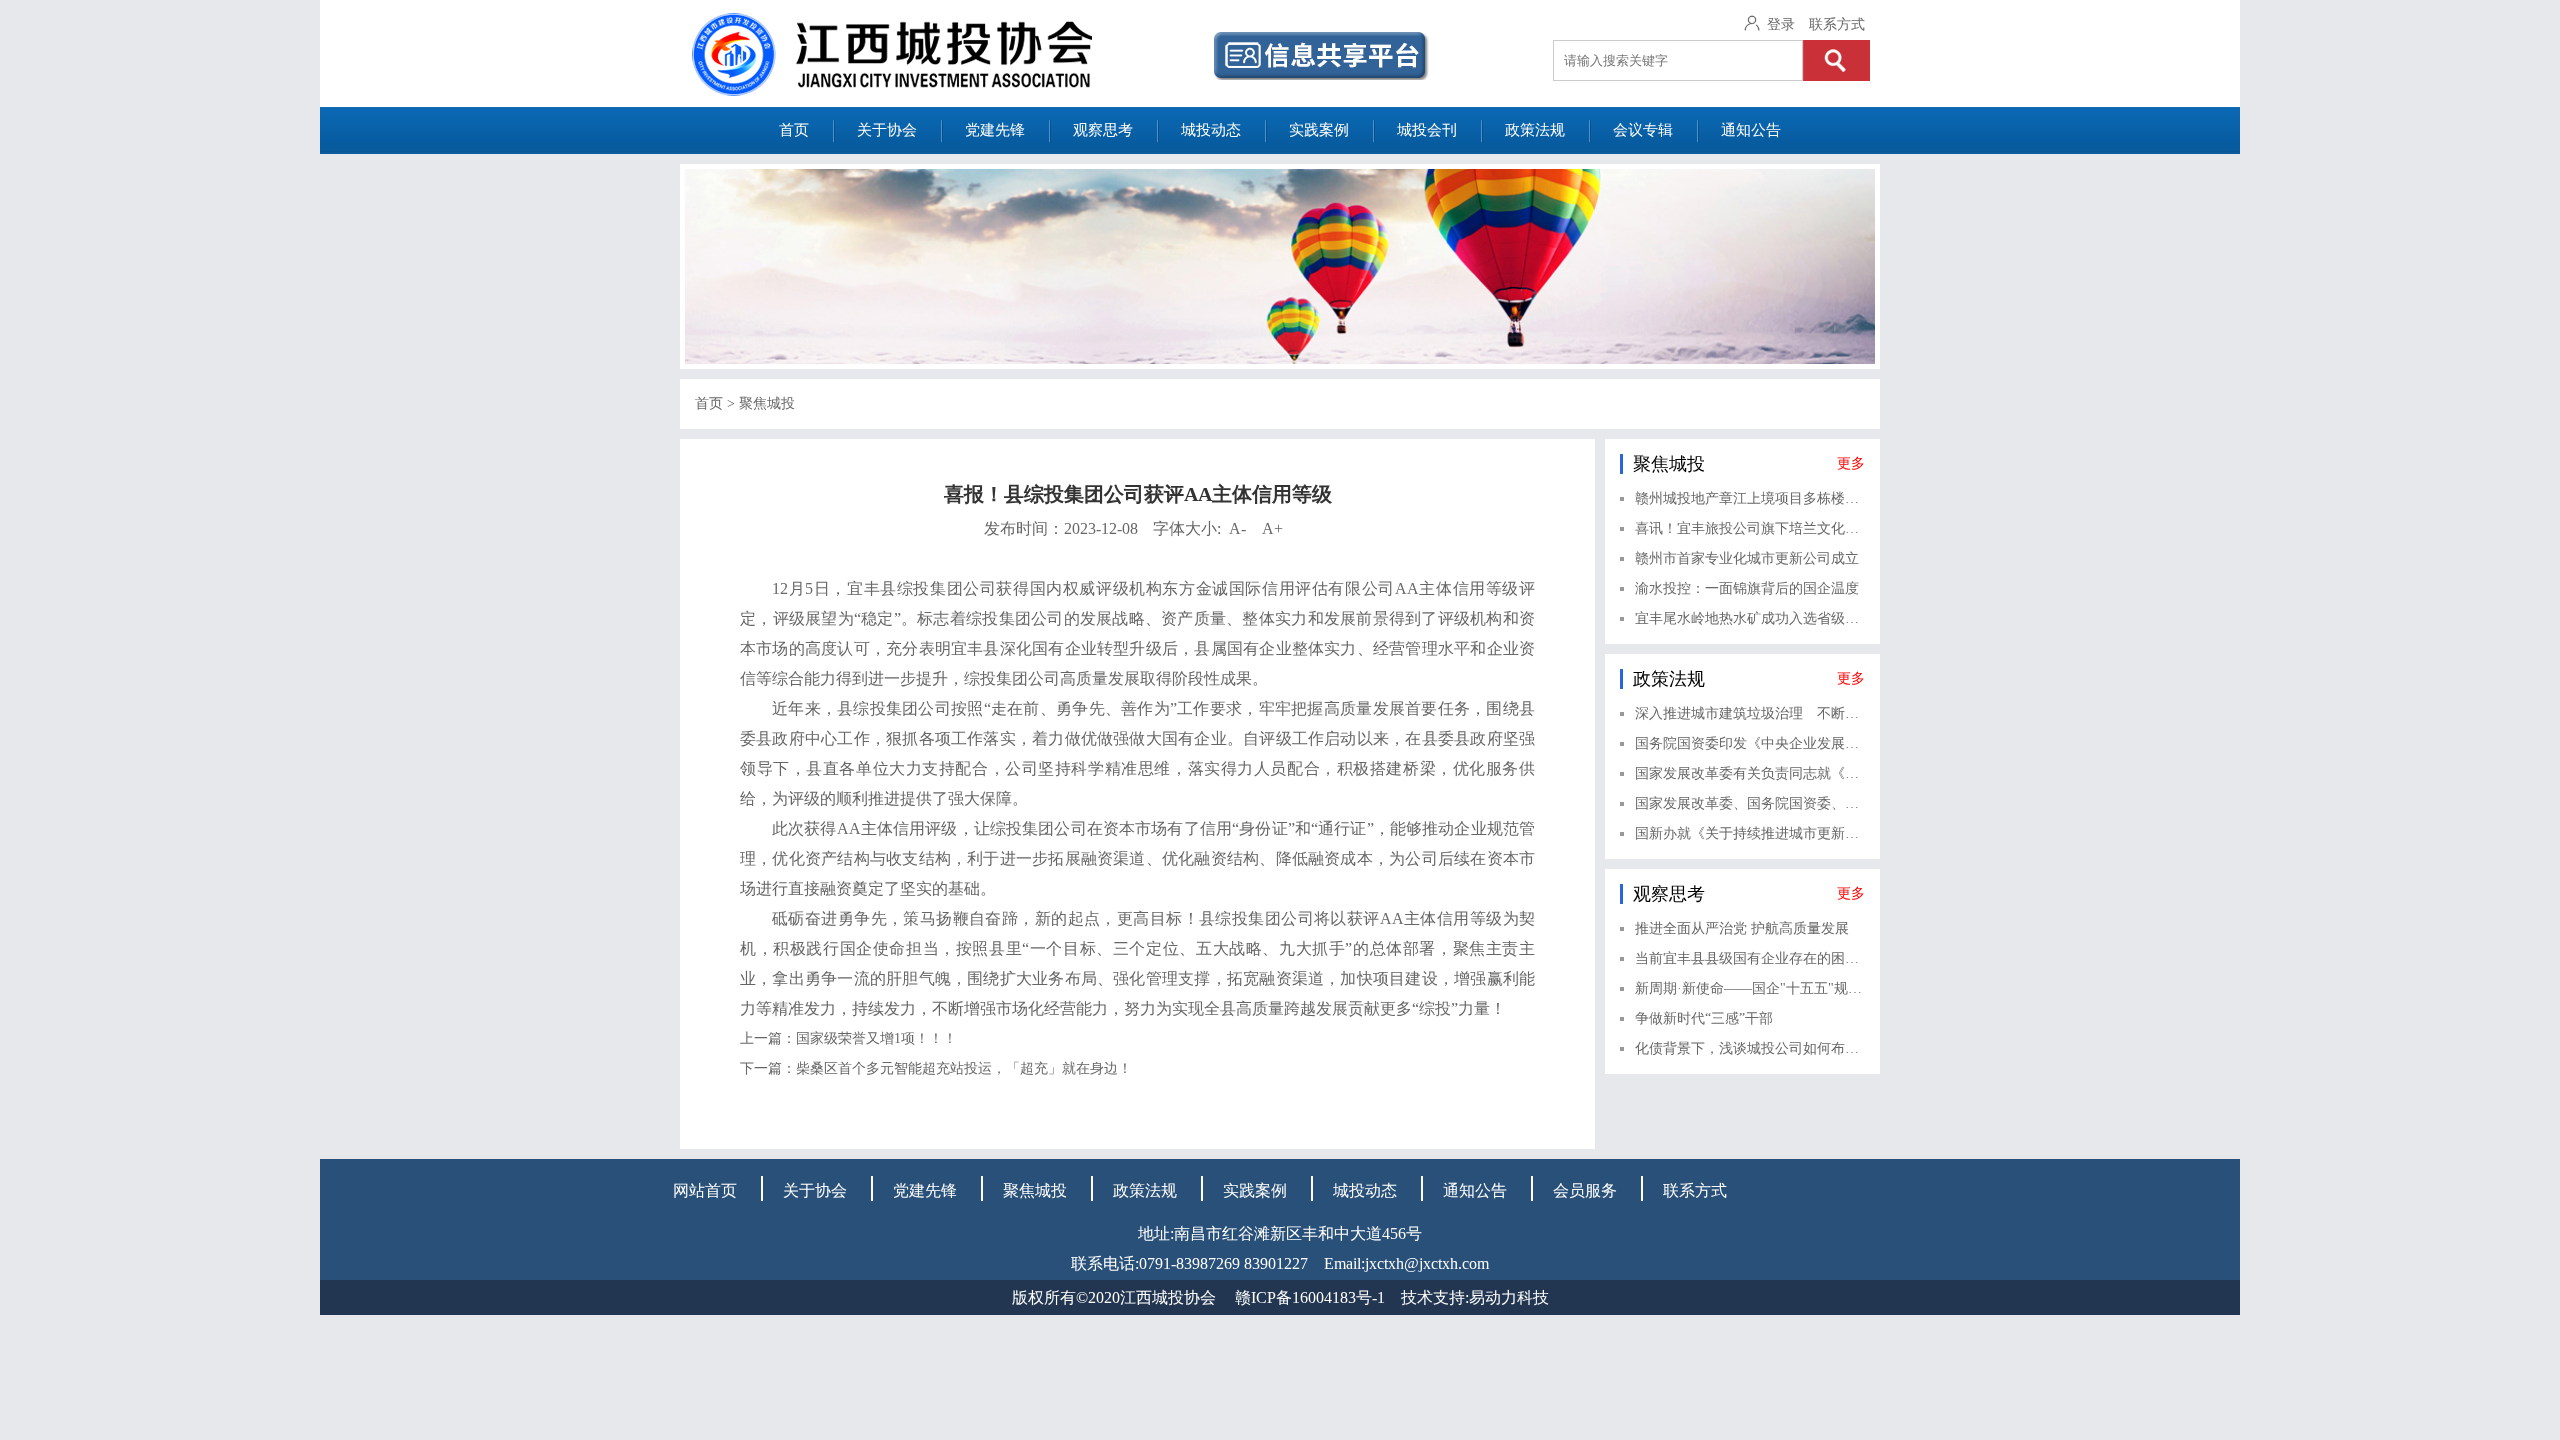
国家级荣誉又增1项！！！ (876, 1038)
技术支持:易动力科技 (1475, 1297)
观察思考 (1103, 130)
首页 (794, 130)
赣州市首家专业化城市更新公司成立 (1747, 558)
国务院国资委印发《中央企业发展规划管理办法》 (1750, 743)
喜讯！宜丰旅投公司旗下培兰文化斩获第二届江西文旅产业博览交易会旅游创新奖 (1750, 528)
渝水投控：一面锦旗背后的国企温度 (1747, 588)
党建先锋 (995, 130)
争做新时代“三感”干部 (1704, 1018)
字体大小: (1218, 528)
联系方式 (1837, 24)
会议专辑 (1643, 130)
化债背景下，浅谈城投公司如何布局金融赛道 (1750, 1048)
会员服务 (1585, 1190)
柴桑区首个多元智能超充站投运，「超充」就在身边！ (964, 1068)
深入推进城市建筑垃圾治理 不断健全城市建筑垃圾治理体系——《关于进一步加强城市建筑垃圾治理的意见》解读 (1750, 713)
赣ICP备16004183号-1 (1310, 1297)
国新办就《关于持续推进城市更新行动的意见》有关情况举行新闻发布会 (1750, 833)
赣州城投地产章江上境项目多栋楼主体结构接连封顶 (1750, 498)
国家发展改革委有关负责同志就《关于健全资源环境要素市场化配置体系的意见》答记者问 (1750, 773)
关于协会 (887, 130)
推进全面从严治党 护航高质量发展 (1742, 928)
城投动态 (1211, 130)
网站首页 (705, 1190)
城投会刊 (1427, 130)
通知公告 (1751, 130)
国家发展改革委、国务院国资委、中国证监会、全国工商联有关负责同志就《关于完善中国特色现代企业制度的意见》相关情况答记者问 (1750, 803)
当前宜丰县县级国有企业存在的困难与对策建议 (1750, 958)
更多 (1851, 463)
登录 (1781, 24)
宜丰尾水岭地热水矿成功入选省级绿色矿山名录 (1750, 618)
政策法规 (1535, 130)
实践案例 (1319, 130)
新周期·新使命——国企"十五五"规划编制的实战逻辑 (1750, 988)
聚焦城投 (767, 403)
